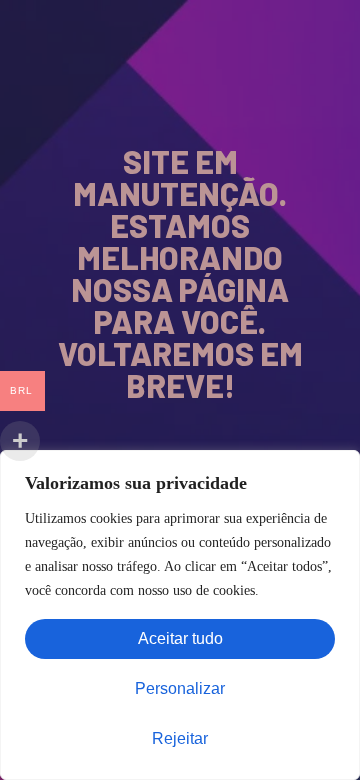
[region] (180, 615)
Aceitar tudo (180, 638)
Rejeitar (180, 738)
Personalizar (180, 688)
